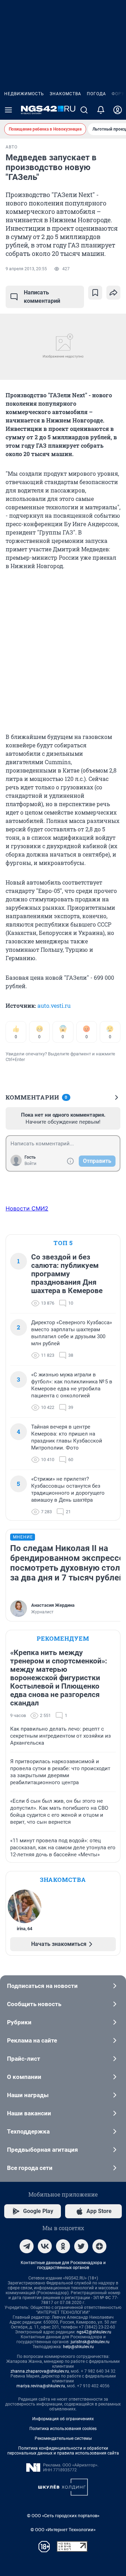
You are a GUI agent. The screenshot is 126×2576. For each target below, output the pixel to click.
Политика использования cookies (63, 2429)
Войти (30, 1164)
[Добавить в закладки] (95, 293)
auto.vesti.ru (54, 1006)
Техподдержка (28, 2131)
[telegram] (27, 2246)
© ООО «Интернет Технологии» (63, 2530)
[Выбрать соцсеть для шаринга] (113, 293)
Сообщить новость (34, 2004)
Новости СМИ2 (27, 1208)
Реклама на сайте (32, 2040)
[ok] (63, 2246)
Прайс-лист (24, 2059)
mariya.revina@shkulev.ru (41, 2386)
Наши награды (28, 2095)
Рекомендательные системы (63, 2438)
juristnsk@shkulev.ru (90, 2342)
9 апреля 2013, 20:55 (26, 269)
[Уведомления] (101, 110)
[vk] (45, 2246)
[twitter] (81, 2246)
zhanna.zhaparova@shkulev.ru (40, 2371)
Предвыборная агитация (43, 2150)
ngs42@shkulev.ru (94, 2332)
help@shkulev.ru (78, 2347)
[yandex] (99, 2246)
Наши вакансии (29, 2113)
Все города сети (30, 2168)
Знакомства (65, 94)
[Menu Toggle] (8, 110)
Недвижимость (24, 94)
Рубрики (19, 2022)
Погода (96, 94)
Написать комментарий (42, 297)
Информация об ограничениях (63, 2419)
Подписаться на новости (42, 1986)
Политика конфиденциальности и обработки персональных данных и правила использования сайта (63, 2451)
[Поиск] (84, 110)
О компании (24, 2077)
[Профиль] (118, 110)
